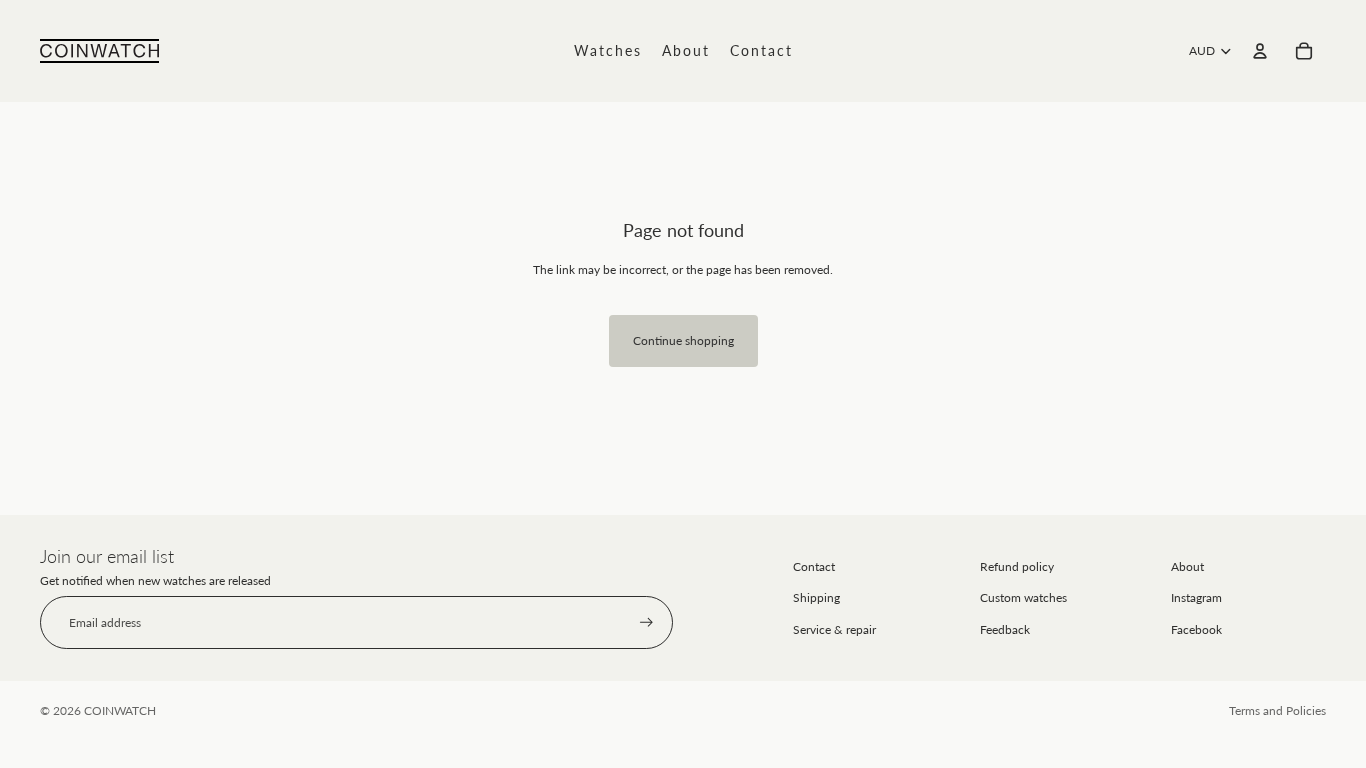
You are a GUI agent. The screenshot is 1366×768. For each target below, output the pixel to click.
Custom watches (1023, 597)
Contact (814, 566)
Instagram (1196, 597)
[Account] (1260, 51)
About (1187, 566)
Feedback (1005, 629)
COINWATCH (120, 710)
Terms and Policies (1277, 710)
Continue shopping (683, 340)
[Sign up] (646, 622)
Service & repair (834, 629)
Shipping (816, 597)
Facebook (1196, 629)
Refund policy (1017, 566)
